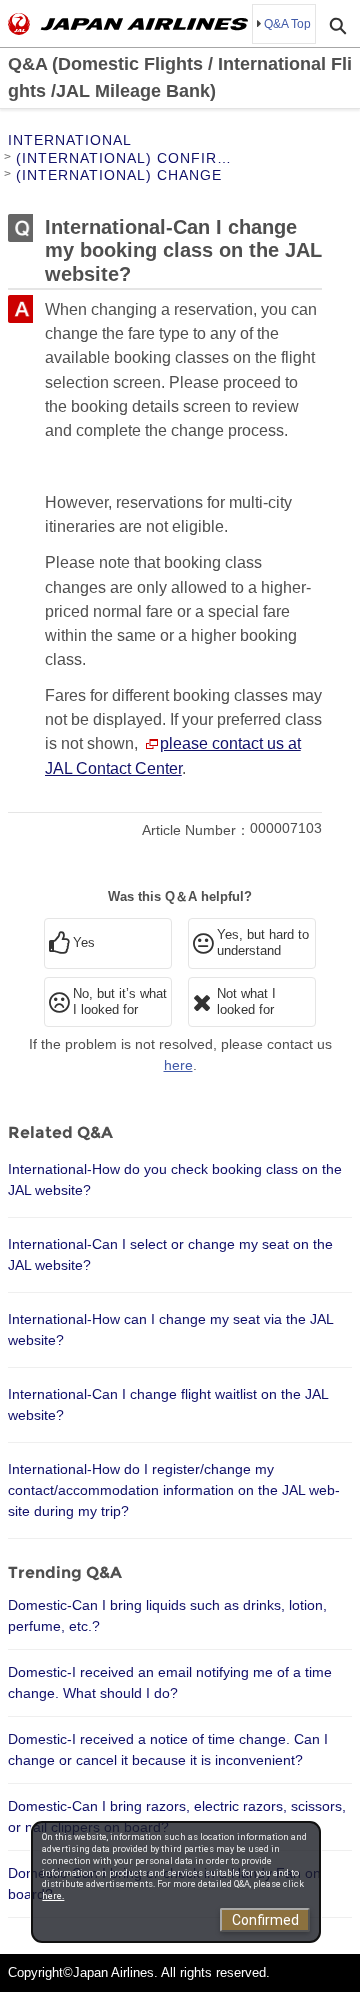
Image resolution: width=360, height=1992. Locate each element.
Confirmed (265, 1920)
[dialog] (176, 1882)
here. (53, 1896)
